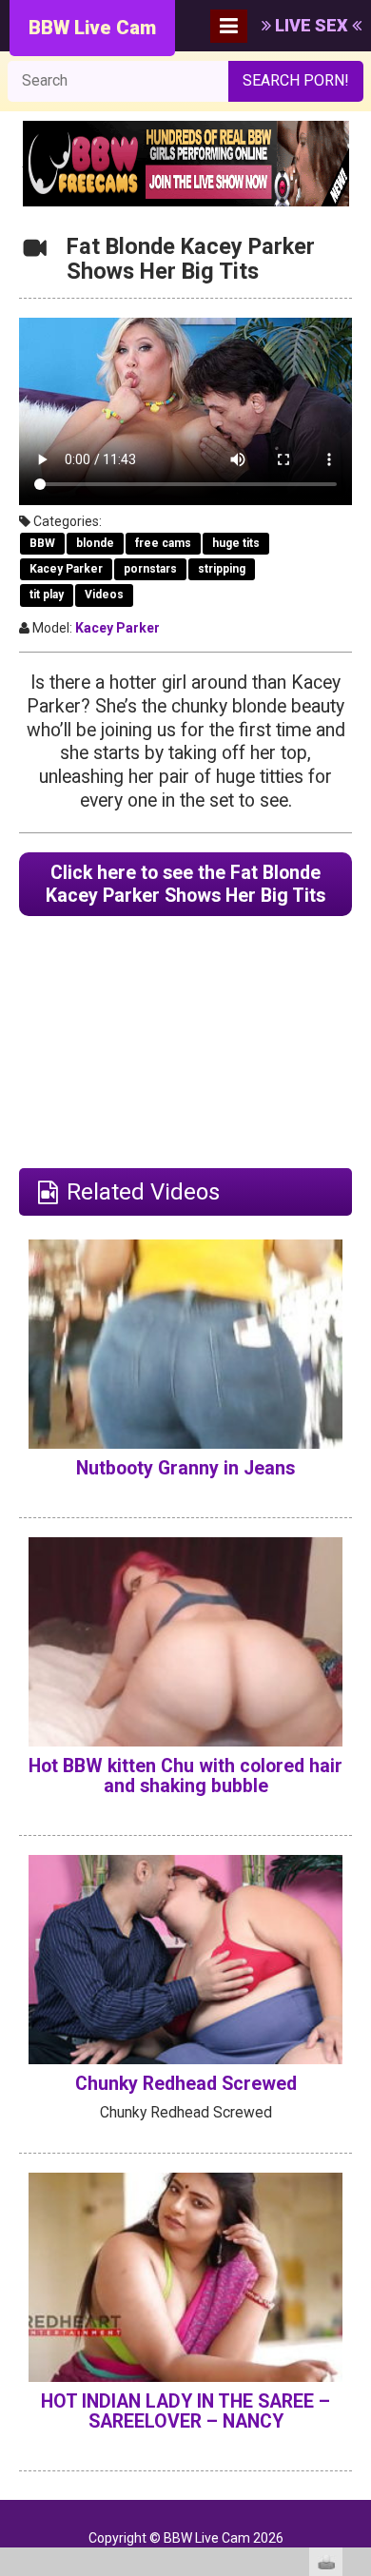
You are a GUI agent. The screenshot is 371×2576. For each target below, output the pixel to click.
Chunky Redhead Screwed (186, 2084)
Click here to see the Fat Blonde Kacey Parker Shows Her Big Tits (185, 884)
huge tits (236, 543)
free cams (163, 543)
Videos (104, 595)
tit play (47, 595)
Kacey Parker (66, 569)
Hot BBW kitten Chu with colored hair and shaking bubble (185, 1776)
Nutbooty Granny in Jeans (185, 1468)
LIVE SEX (312, 25)
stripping (222, 569)
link (354, 2279)
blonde (95, 543)
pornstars (150, 569)
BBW (42, 543)
